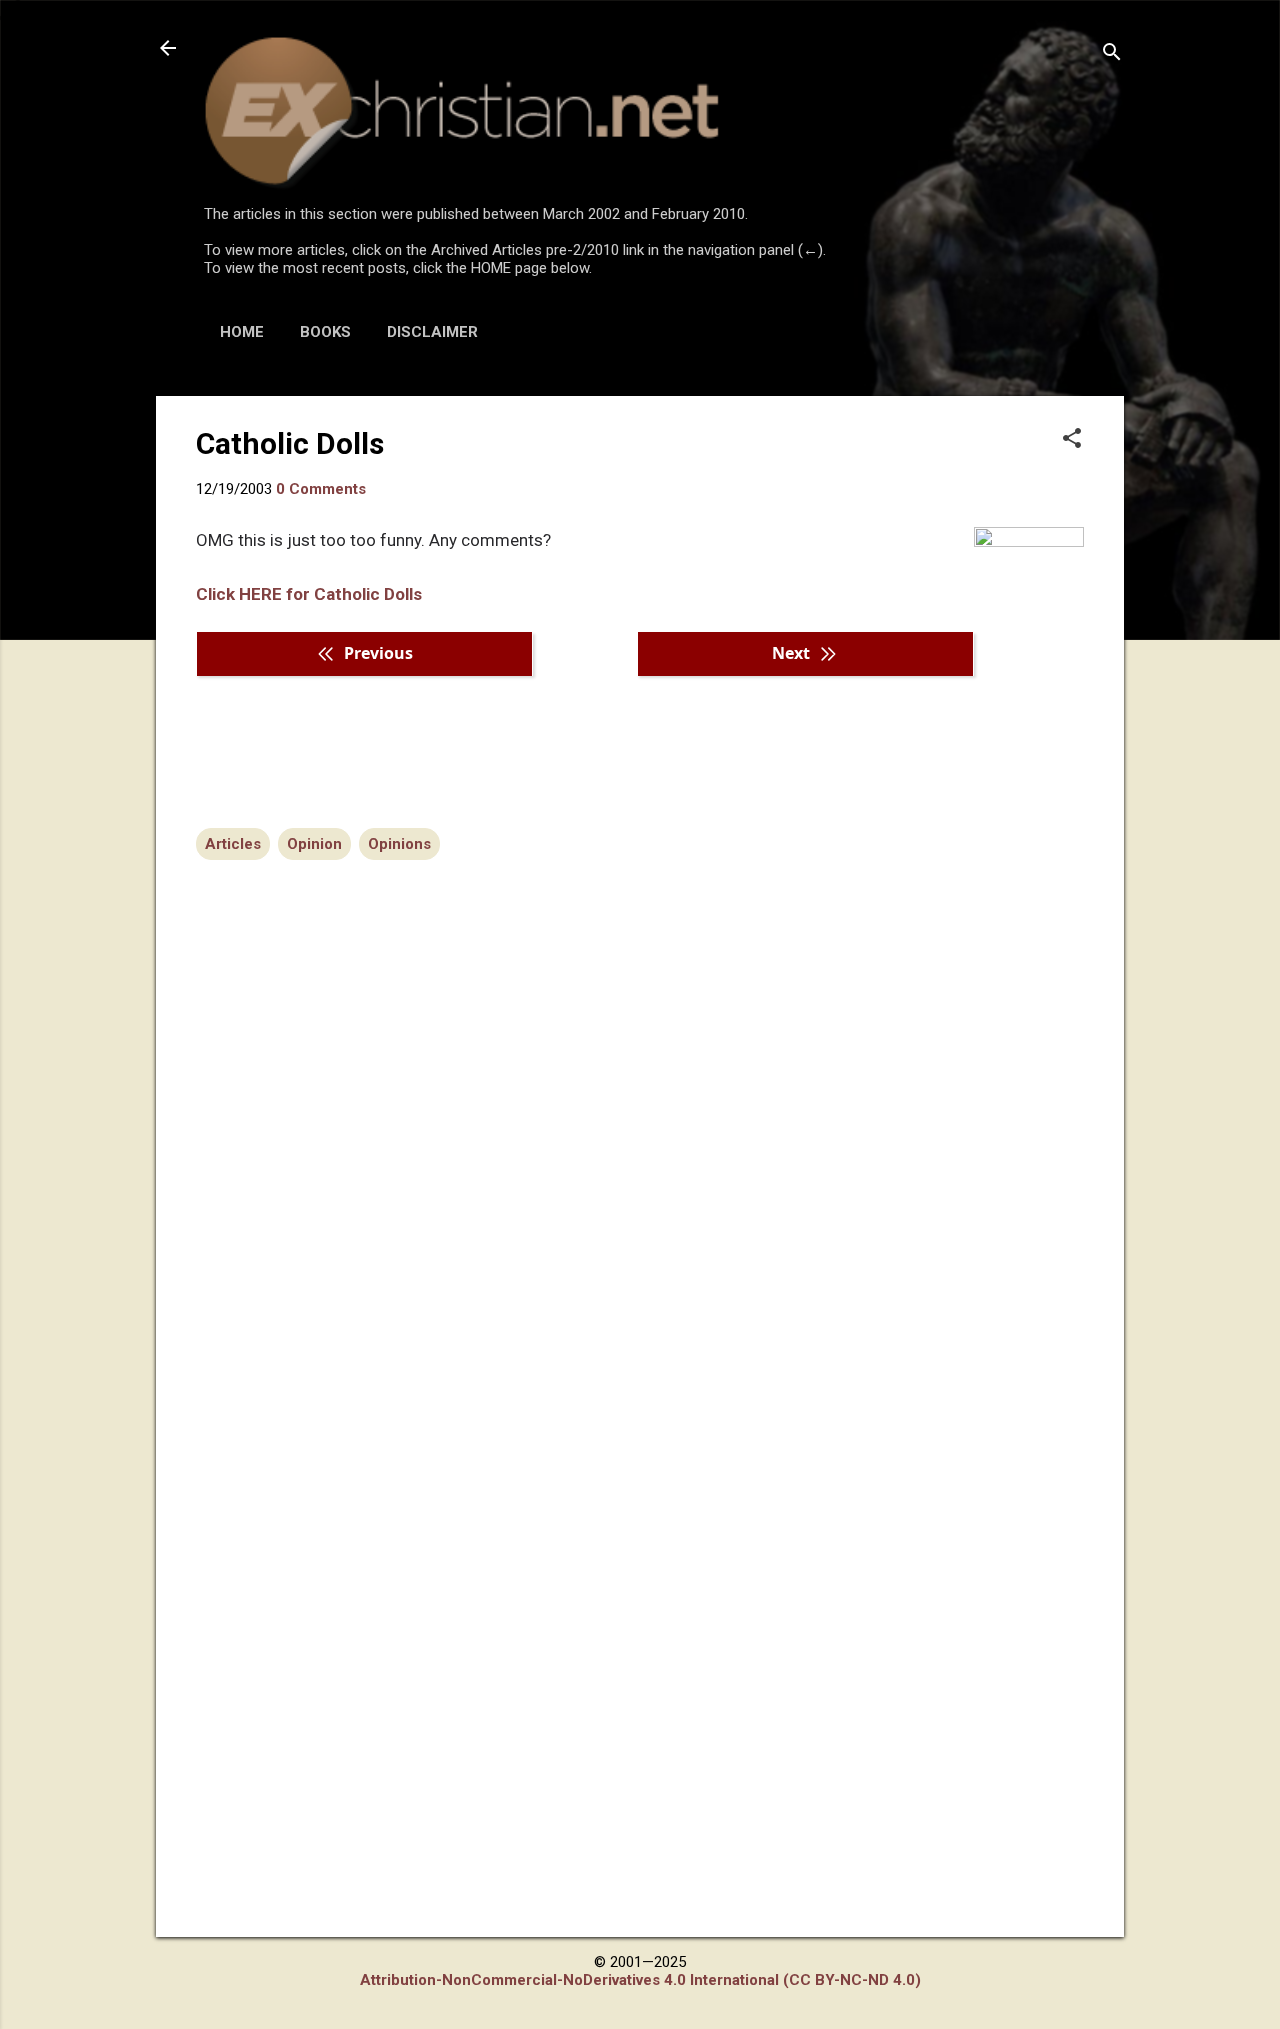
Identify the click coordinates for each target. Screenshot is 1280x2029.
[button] (1072, 440)
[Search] (1112, 54)
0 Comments (321, 489)
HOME (242, 332)
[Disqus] (640, 1117)
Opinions (399, 844)
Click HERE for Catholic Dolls (309, 594)
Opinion (314, 844)
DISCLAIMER (432, 332)
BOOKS (325, 332)
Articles (233, 844)
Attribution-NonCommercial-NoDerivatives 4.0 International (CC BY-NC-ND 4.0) (640, 1980)
